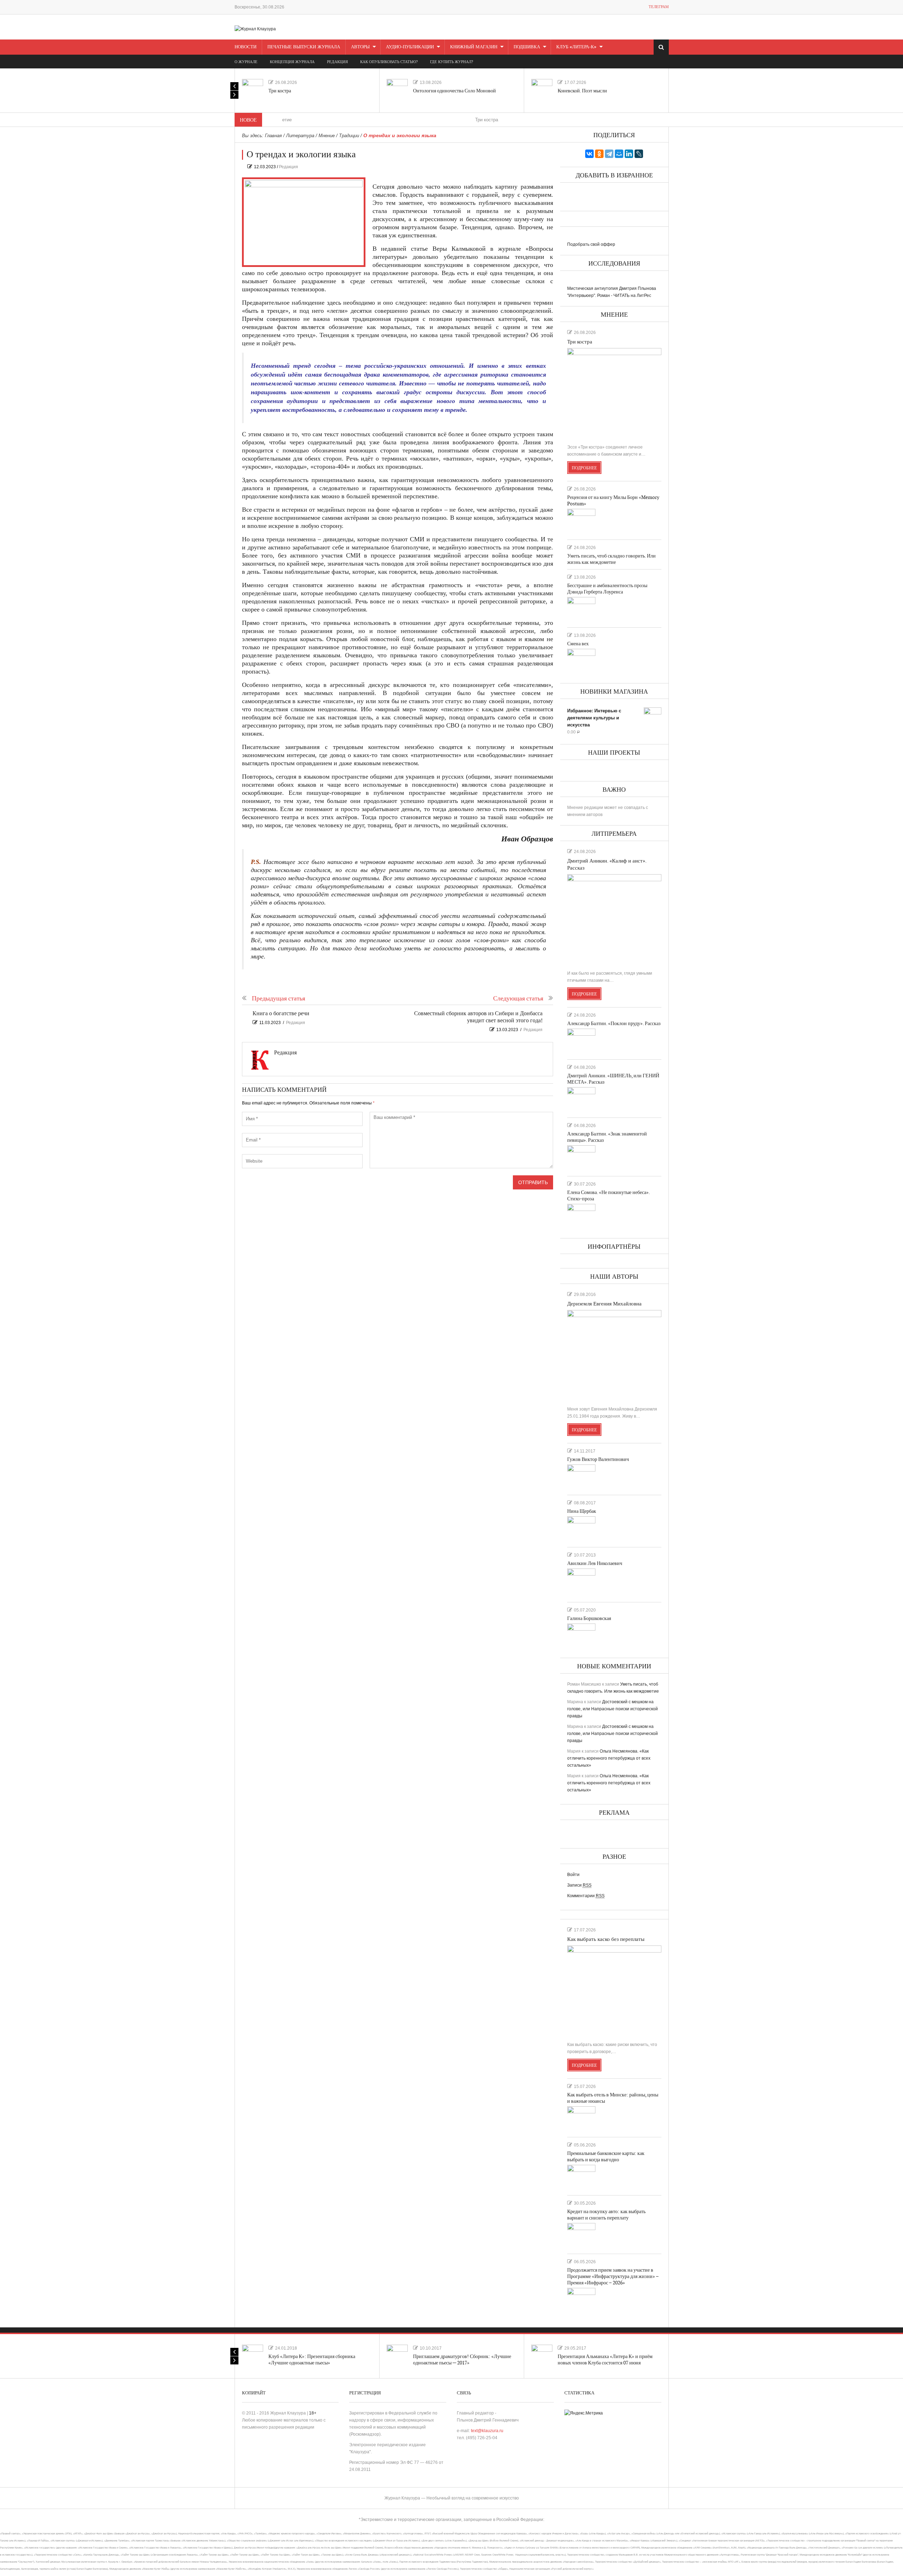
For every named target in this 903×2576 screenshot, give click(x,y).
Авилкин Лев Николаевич (595, 1563)
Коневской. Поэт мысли (582, 91)
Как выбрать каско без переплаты (606, 1939)
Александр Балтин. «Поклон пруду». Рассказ (614, 1024)
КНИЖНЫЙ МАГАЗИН (474, 47)
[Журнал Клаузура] (255, 29)
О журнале (246, 62)
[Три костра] (253, 90)
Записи (579, 1885)
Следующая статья (518, 998)
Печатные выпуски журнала (304, 47)
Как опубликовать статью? (389, 62)
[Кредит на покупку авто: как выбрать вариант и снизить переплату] (581, 2235)
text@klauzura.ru (487, 2431)
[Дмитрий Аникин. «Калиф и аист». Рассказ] (614, 919)
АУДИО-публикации (410, 47)
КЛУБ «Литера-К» (576, 47)
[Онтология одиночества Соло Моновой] (397, 90)
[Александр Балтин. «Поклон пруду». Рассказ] (581, 1041)
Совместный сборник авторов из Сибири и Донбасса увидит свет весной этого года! (478, 1017)
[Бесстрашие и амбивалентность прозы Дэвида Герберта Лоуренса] (581, 609)
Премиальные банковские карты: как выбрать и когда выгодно (606, 2157)
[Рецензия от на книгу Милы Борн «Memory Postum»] (581, 521)
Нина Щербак (582, 1511)
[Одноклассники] (599, 154)
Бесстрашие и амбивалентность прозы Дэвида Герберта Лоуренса (607, 589)
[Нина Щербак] (581, 1529)
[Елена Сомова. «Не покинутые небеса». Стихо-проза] (581, 1216)
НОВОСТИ (246, 47)
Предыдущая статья (278, 998)
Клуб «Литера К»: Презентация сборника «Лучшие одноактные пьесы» (312, 2360)
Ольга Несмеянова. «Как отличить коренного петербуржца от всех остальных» (609, 1758)
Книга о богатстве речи (281, 1014)
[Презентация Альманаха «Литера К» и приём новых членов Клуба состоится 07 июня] (542, 2355)
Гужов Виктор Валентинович (598, 1459)
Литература (300, 136)
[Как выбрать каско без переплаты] (614, 1991)
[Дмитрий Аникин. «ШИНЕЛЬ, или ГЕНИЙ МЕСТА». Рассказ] (581, 1100)
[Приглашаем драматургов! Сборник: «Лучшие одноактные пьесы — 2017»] (397, 2355)
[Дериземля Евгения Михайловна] (614, 1355)
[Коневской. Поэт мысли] (542, 90)
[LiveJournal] (639, 154)
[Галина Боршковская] (581, 1636)
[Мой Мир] (619, 154)
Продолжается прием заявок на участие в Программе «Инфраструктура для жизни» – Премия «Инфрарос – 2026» (613, 2276)
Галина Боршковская (589, 1618)
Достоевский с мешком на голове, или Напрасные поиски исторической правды (613, 1709)
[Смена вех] (581, 661)
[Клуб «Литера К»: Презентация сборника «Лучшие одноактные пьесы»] (253, 2355)
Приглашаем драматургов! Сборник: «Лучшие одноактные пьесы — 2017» (462, 2360)
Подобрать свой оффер (591, 244)
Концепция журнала (292, 62)
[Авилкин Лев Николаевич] (581, 1582)
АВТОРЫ (360, 47)
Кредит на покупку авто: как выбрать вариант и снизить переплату (606, 2215)
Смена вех (578, 644)
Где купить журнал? (451, 62)
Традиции (349, 136)
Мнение (327, 136)
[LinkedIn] (629, 154)
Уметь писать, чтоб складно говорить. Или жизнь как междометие (611, 559)
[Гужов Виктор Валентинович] (581, 1477)
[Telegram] (609, 154)
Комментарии (586, 1896)
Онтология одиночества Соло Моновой (454, 91)
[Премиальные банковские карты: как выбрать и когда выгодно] (581, 2177)
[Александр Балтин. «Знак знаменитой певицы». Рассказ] (581, 1158)
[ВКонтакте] (589, 154)
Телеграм (659, 7)
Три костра (280, 91)
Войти (573, 1875)
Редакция (289, 167)
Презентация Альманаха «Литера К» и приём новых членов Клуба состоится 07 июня (605, 2360)
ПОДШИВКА (527, 47)
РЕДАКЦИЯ (337, 62)
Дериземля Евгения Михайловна (604, 1304)
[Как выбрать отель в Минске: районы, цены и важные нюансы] (581, 2119)
